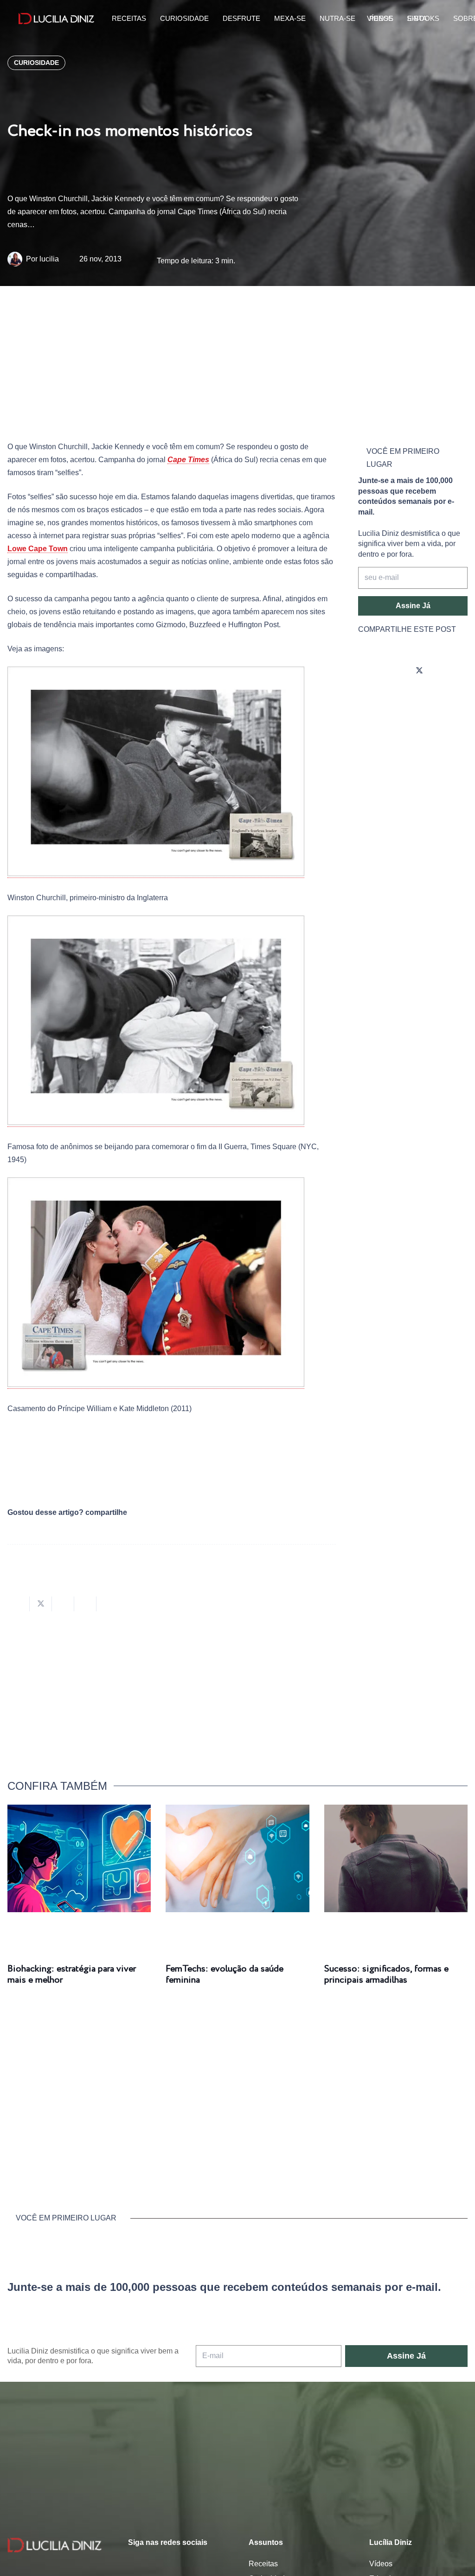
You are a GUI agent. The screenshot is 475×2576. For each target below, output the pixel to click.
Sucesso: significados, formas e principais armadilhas (386, 1975)
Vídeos (381, 2564)
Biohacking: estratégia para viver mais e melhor (72, 1975)
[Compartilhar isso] (19, 1604)
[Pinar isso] (85, 1604)
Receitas (263, 2564)
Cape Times (188, 460)
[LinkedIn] (367, 697)
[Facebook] (393, 671)
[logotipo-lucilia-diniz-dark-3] (56, 19)
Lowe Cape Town (38, 549)
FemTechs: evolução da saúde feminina (225, 1975)
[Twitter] (419, 671)
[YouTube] (445, 671)
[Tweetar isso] (41, 1604)
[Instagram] (367, 671)
